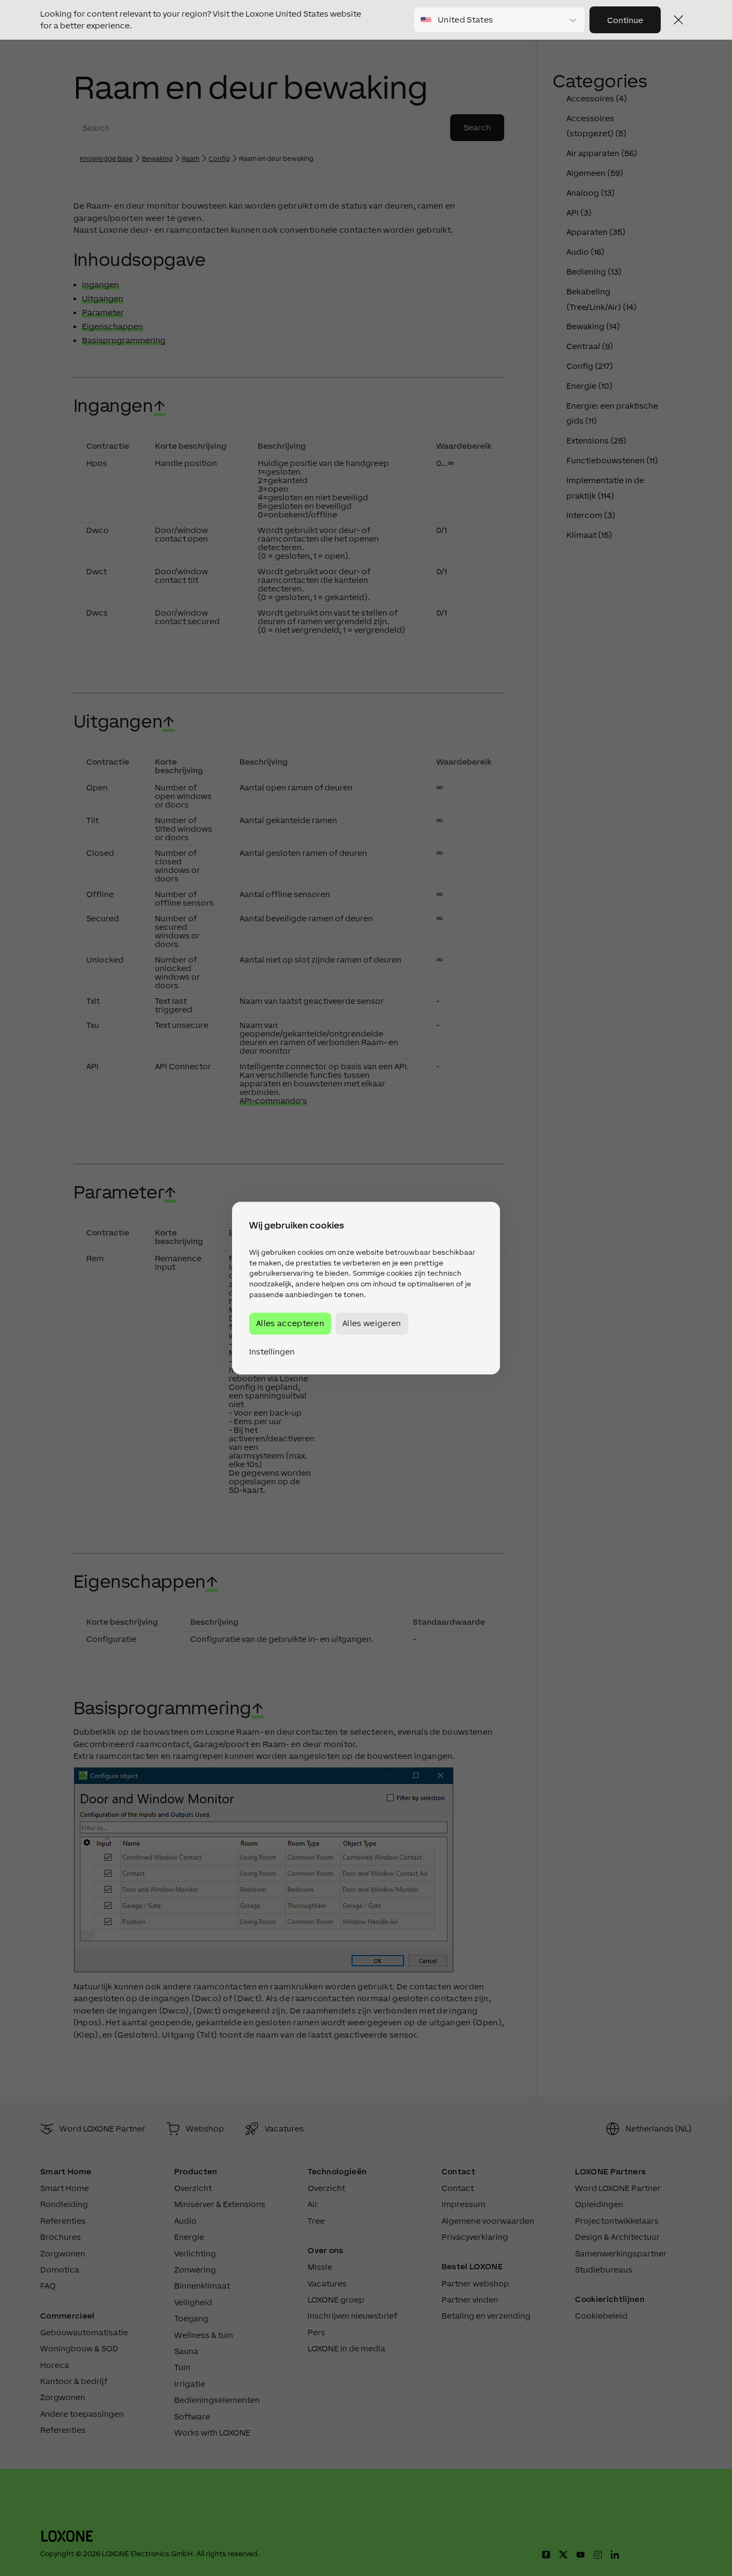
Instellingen (272, 1352)
